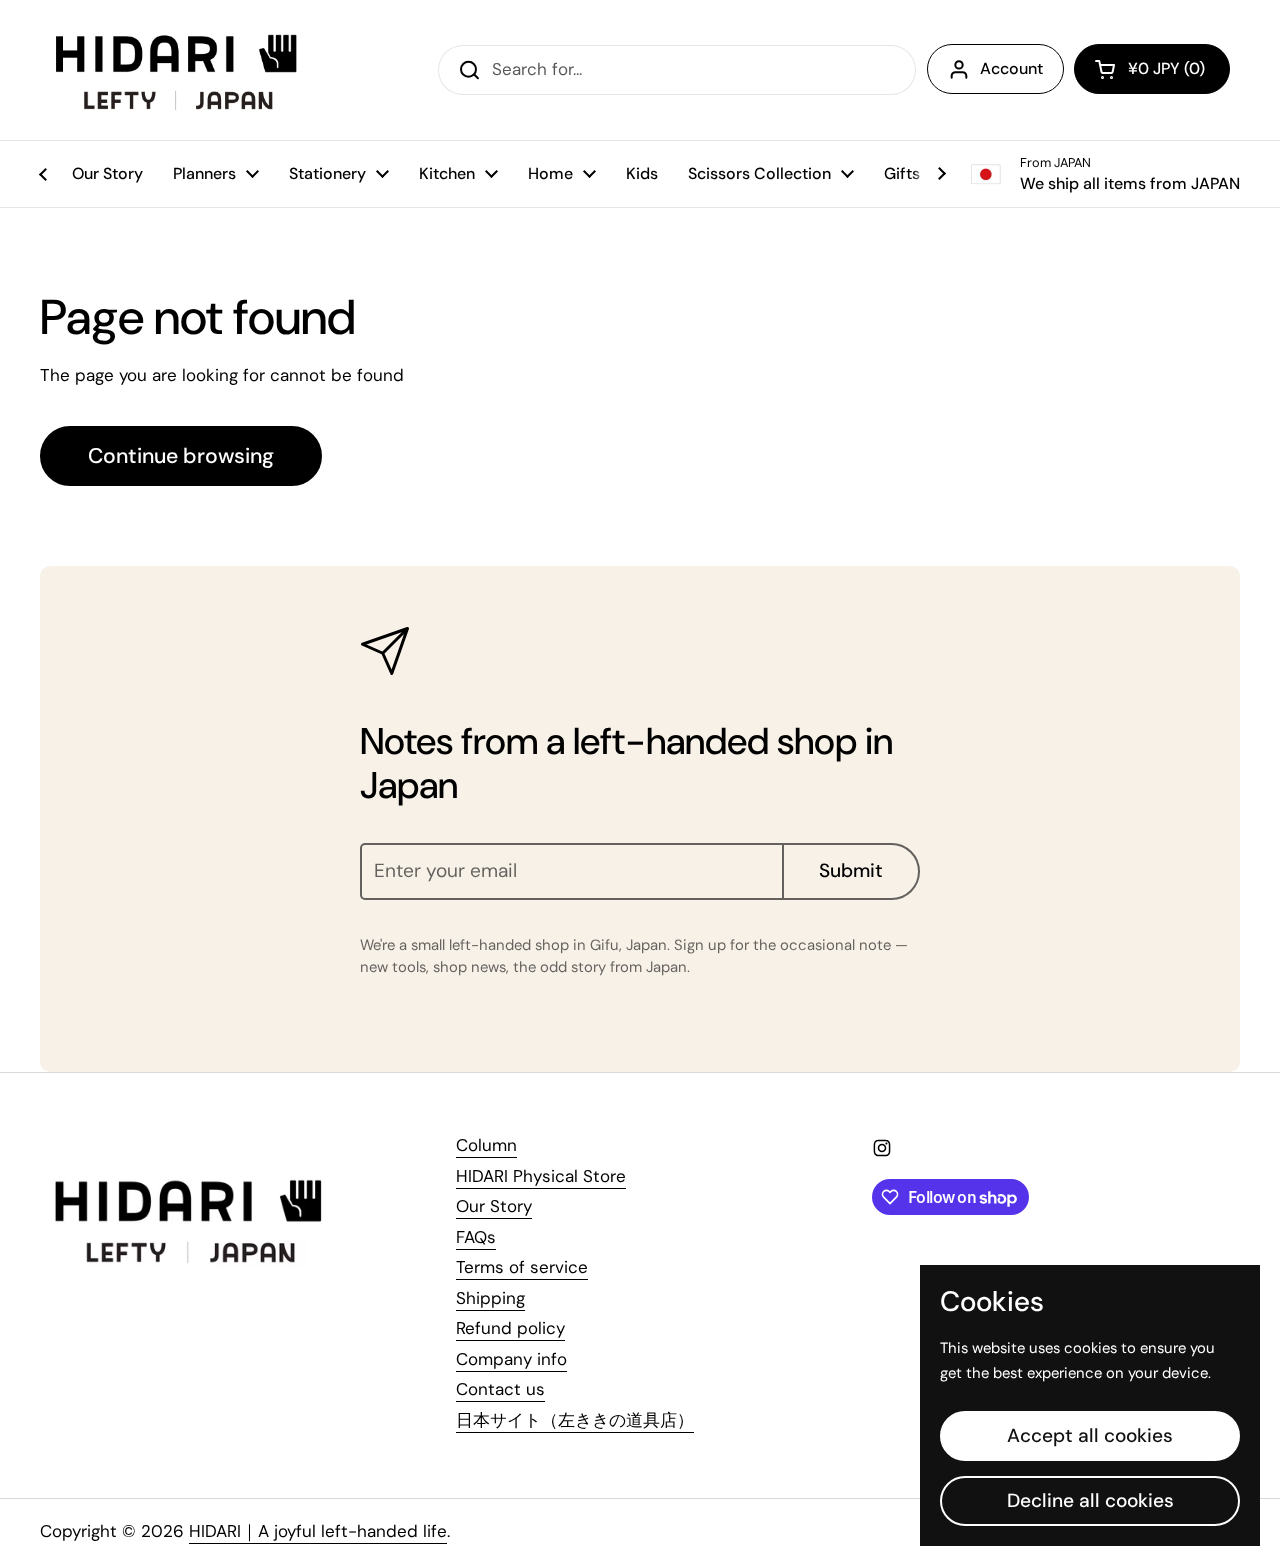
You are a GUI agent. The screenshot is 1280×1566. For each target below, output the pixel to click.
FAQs (476, 1237)
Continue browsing (181, 456)
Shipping (490, 1298)
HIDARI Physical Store (541, 1176)
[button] (1152, 69)
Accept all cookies (1090, 1435)
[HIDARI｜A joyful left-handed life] (178, 70)
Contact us (500, 1389)
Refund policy (510, 1328)
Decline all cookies (1090, 1500)
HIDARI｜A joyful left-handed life (318, 1531)
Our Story (494, 1206)
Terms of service (522, 1267)
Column (486, 1145)
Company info (511, 1359)
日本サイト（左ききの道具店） (575, 1420)
